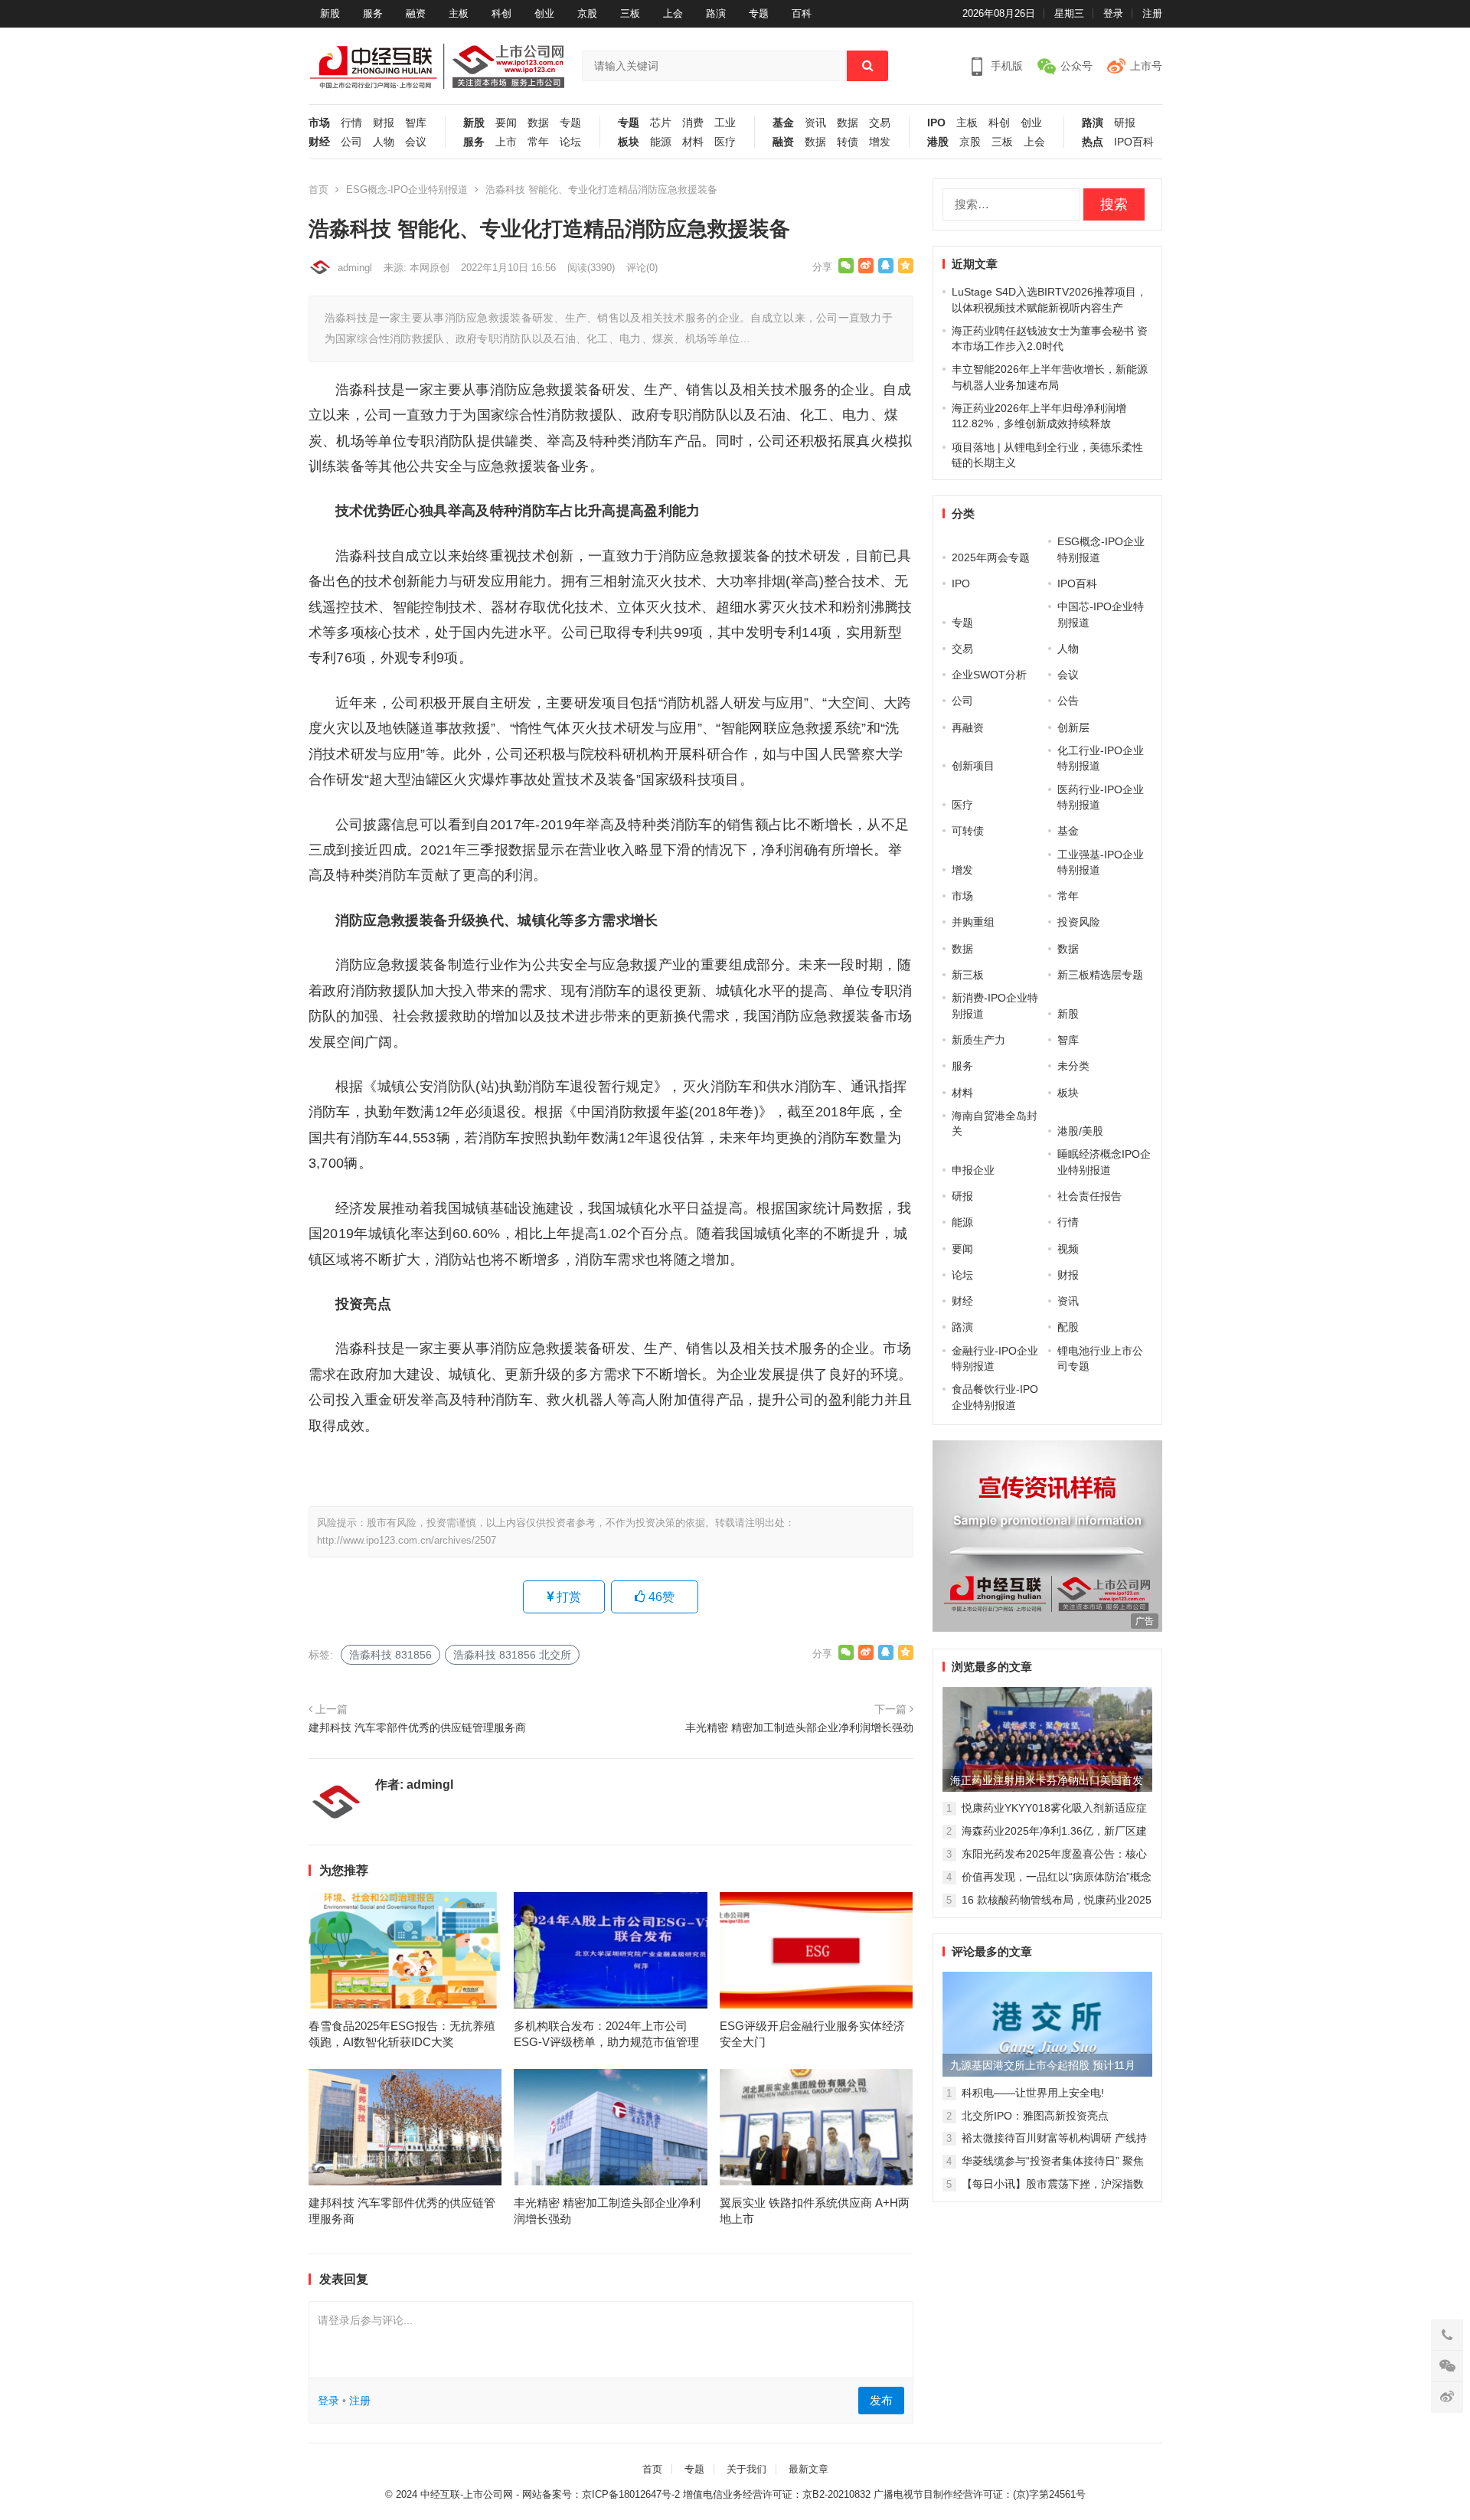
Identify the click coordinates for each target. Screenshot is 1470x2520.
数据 (538, 123)
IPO (936, 123)
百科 (802, 13)
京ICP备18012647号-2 (631, 2494)
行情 (351, 123)
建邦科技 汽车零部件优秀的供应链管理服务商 (417, 1727)
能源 (661, 142)
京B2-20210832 (836, 2494)
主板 (459, 13)
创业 (544, 13)
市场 (319, 123)
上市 (506, 142)
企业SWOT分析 (989, 675)
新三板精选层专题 (1100, 975)
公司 (351, 142)
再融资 (968, 727)
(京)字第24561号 (1049, 2494)
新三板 (968, 975)
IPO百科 (1134, 142)
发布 (881, 2400)
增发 (880, 142)
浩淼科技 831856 (390, 1655)
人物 (384, 142)
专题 (759, 13)
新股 (330, 13)
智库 (416, 123)
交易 (880, 123)
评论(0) (642, 268)
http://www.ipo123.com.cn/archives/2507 (407, 1540)
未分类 (1073, 1066)
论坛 (570, 142)
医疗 (725, 142)
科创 (501, 13)
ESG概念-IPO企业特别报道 (407, 190)
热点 (1093, 142)
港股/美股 (1080, 1131)
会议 (416, 142)
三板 (630, 13)
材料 (693, 142)
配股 (1068, 1327)
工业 (725, 123)
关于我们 (746, 2469)
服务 (373, 13)
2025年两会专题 (991, 557)
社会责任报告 (1089, 1196)
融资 (416, 13)
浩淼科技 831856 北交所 (512, 1655)
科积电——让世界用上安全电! (1033, 2093)
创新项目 (973, 766)
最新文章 (808, 2469)
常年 (538, 142)
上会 (673, 13)
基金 (783, 123)
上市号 (1146, 66)
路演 (716, 13)
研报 (1125, 123)
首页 (318, 190)
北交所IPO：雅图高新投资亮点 (1035, 2116)
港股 (938, 142)
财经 (319, 142)
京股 (587, 13)
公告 (1068, 701)
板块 (629, 142)
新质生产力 (978, 1040)
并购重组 (973, 922)
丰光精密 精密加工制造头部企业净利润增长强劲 (799, 1727)
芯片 (661, 123)
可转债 (968, 831)
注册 (1152, 13)
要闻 (506, 123)
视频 (1068, 1249)
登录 (1113, 13)
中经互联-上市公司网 (467, 2494)
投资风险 (1079, 922)
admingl (355, 268)
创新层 (1073, 727)
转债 (848, 142)
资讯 (815, 123)
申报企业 (973, 1170)
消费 (693, 123)
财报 (384, 123)
